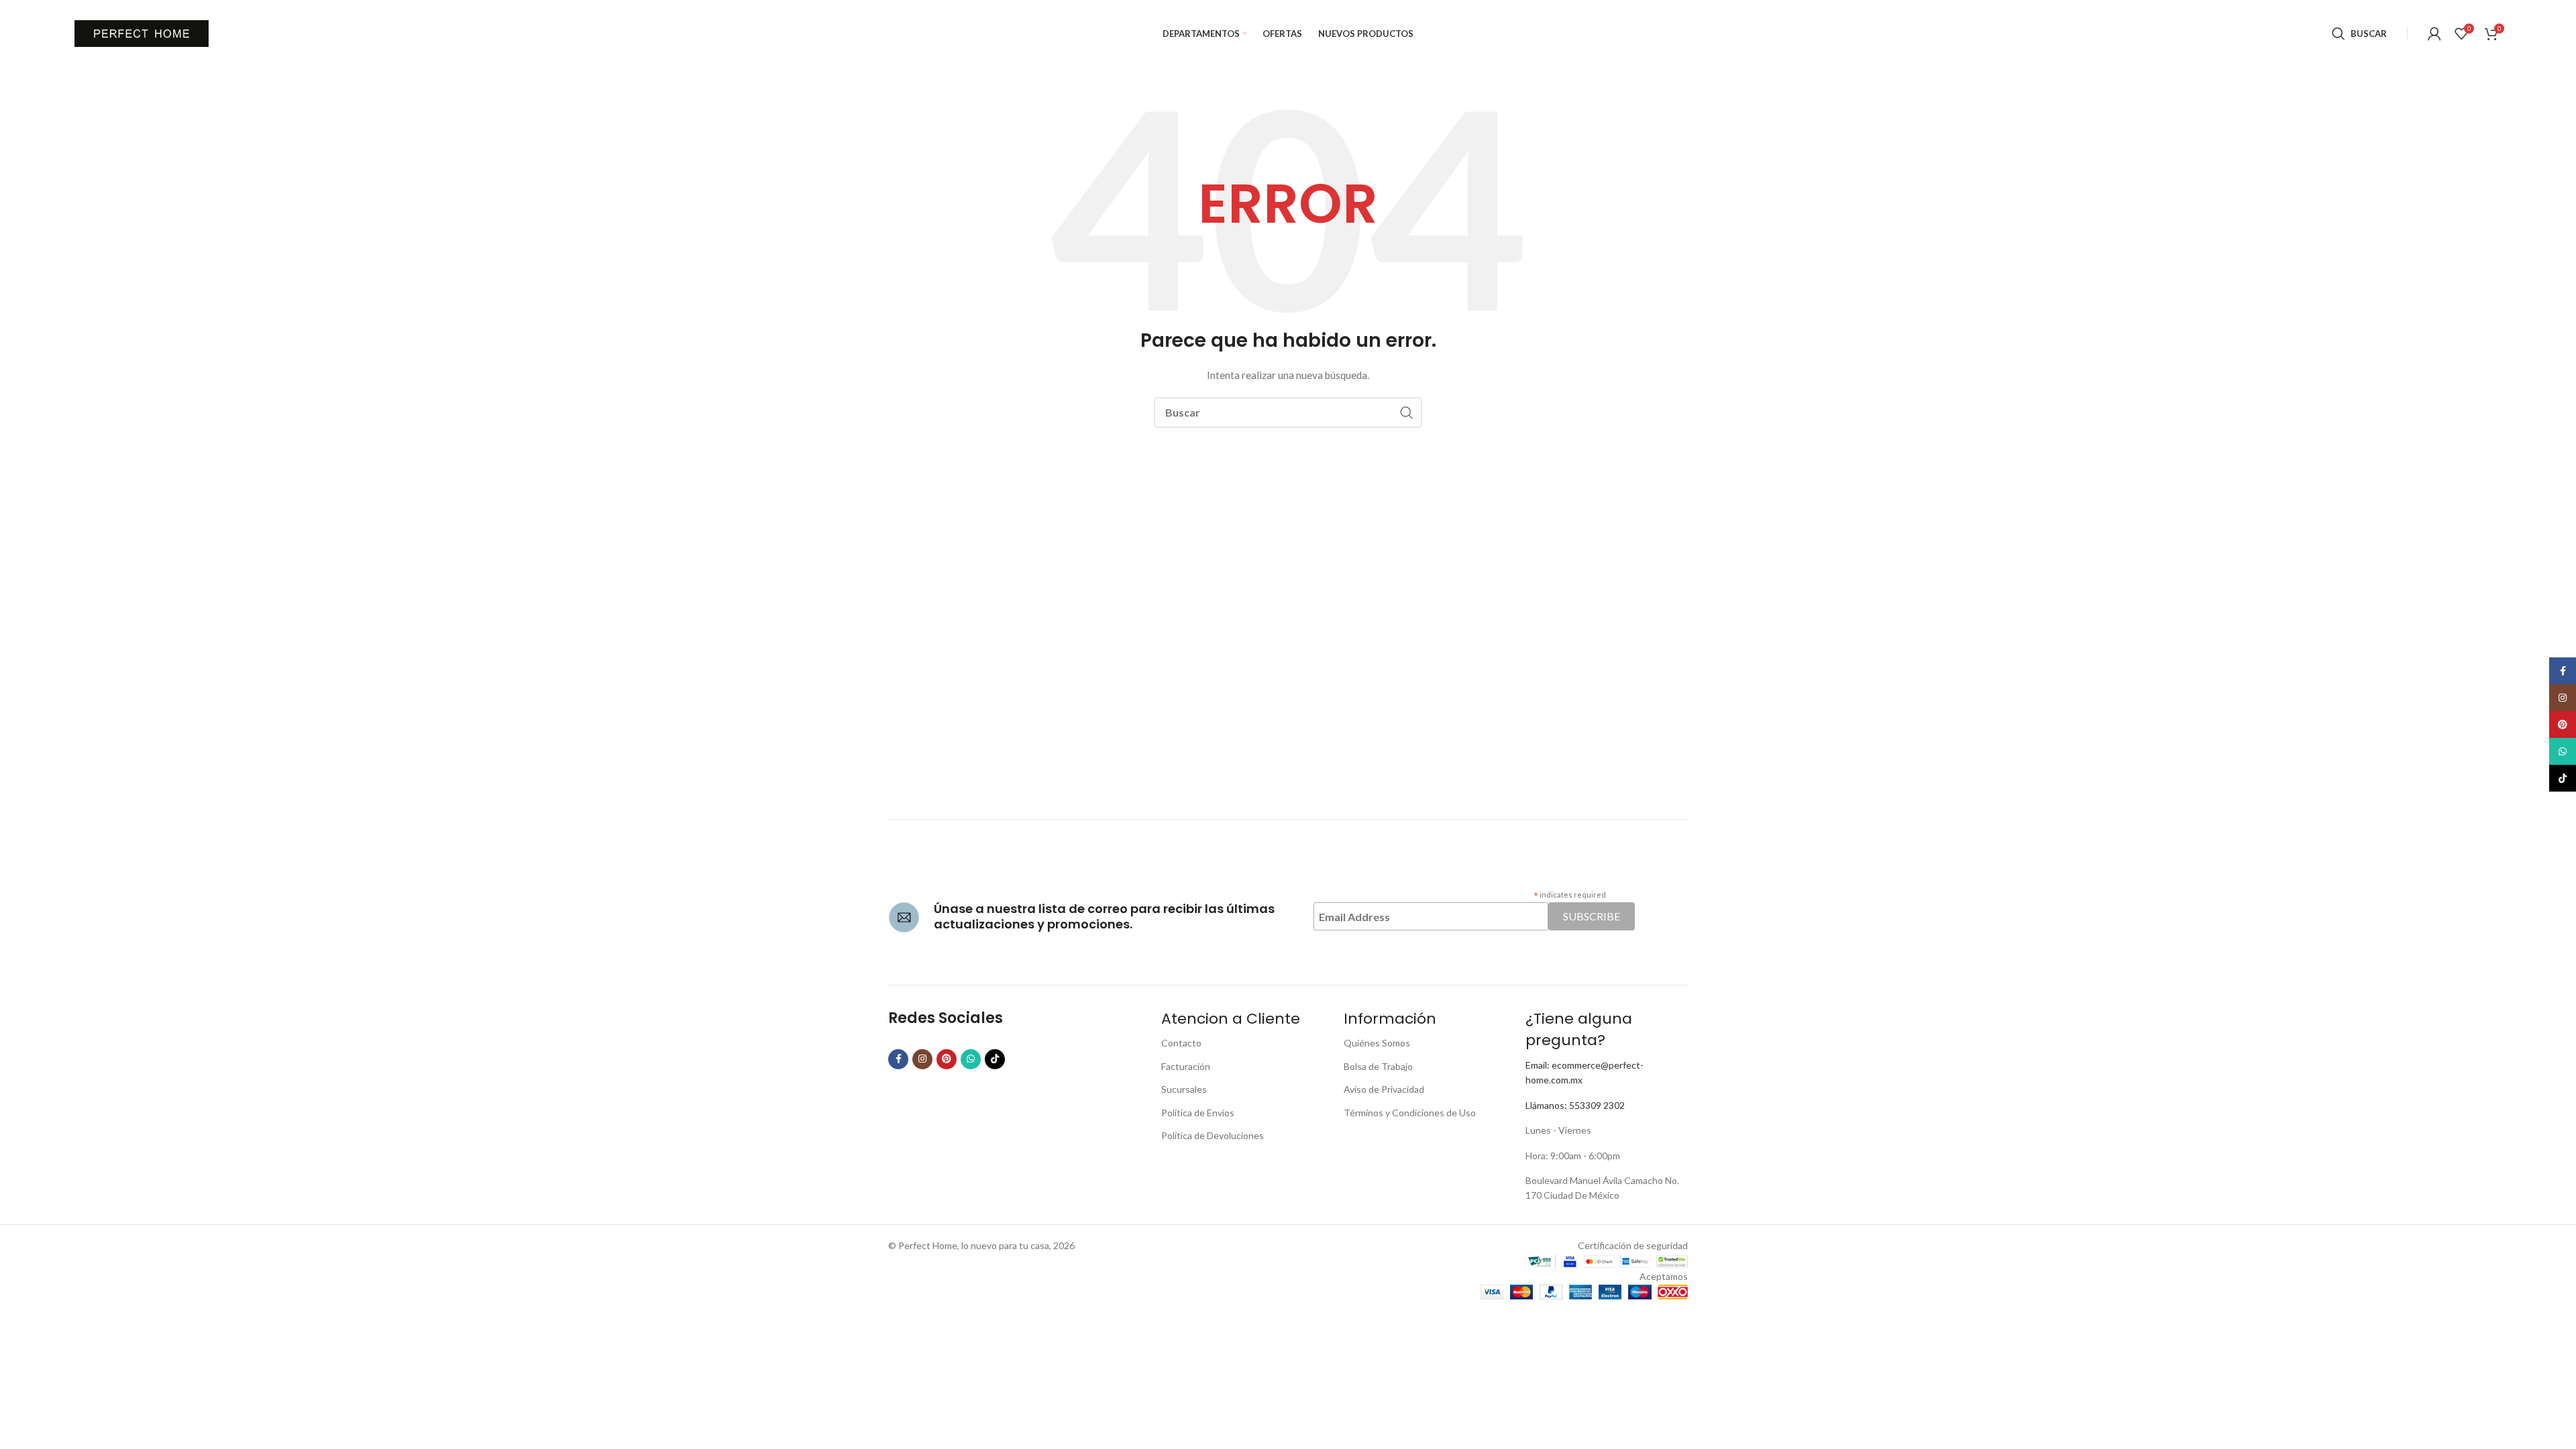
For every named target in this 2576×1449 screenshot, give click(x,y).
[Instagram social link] (922, 1059)
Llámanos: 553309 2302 (1575, 1105)
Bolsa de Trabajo (1378, 1066)
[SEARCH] (1407, 413)
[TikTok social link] (995, 1059)
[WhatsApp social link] (971, 1059)
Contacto (1181, 1043)
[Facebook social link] (898, 1059)
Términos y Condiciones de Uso (1410, 1113)
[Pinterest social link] (947, 1059)
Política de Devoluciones (1213, 1135)
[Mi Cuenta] (2434, 34)
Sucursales (1184, 1089)
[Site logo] (142, 33)
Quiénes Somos (1377, 1043)
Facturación (1186, 1066)
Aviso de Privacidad (1384, 1089)
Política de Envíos (1198, 1113)
